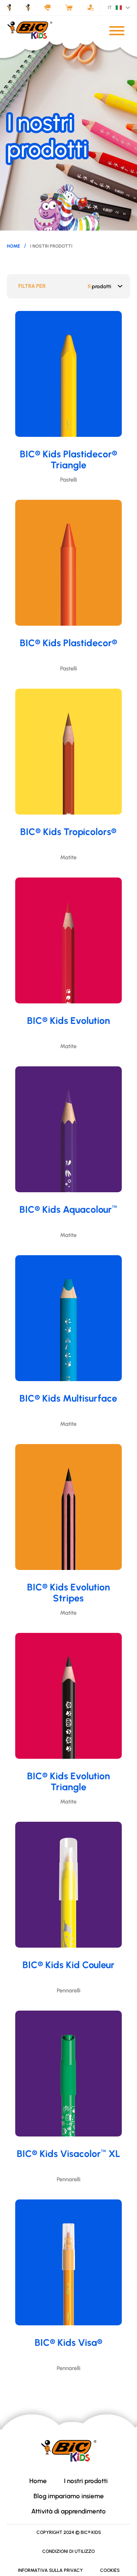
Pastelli (68, 480)
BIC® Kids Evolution (68, 1020)
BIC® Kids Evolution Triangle (68, 1781)
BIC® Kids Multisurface (68, 1398)
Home (14, 246)
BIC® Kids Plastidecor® (68, 643)
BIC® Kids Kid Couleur (68, 1965)
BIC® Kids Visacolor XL (68, 2154)
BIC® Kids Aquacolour (68, 1209)
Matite (68, 857)
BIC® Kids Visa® (68, 2342)
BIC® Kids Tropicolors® (68, 832)
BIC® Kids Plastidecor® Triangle (68, 459)
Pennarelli (68, 1990)
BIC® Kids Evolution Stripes (68, 1593)
